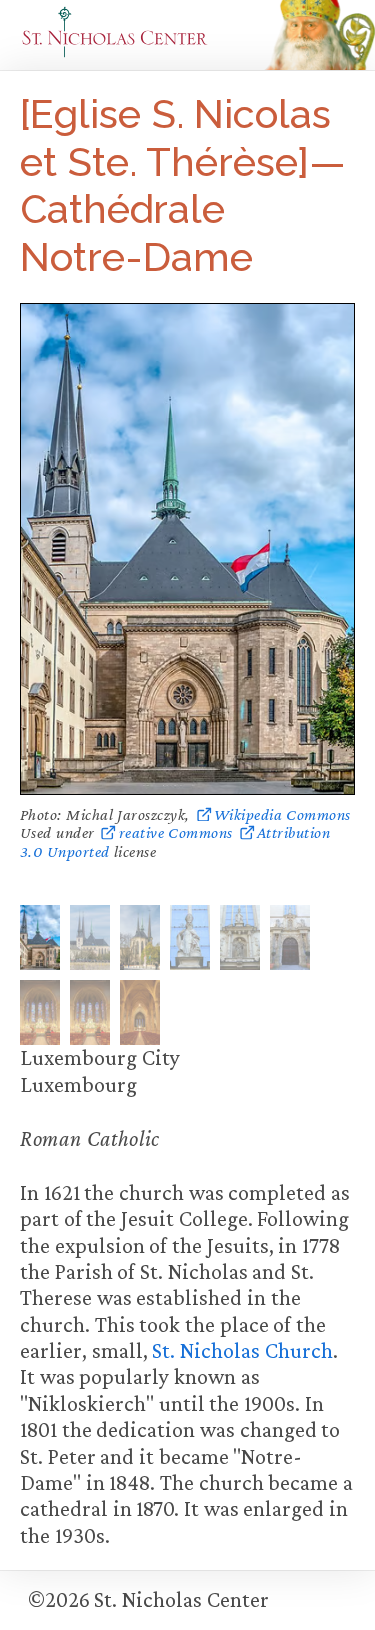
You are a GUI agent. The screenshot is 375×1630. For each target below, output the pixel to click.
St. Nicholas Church (242, 1350)
